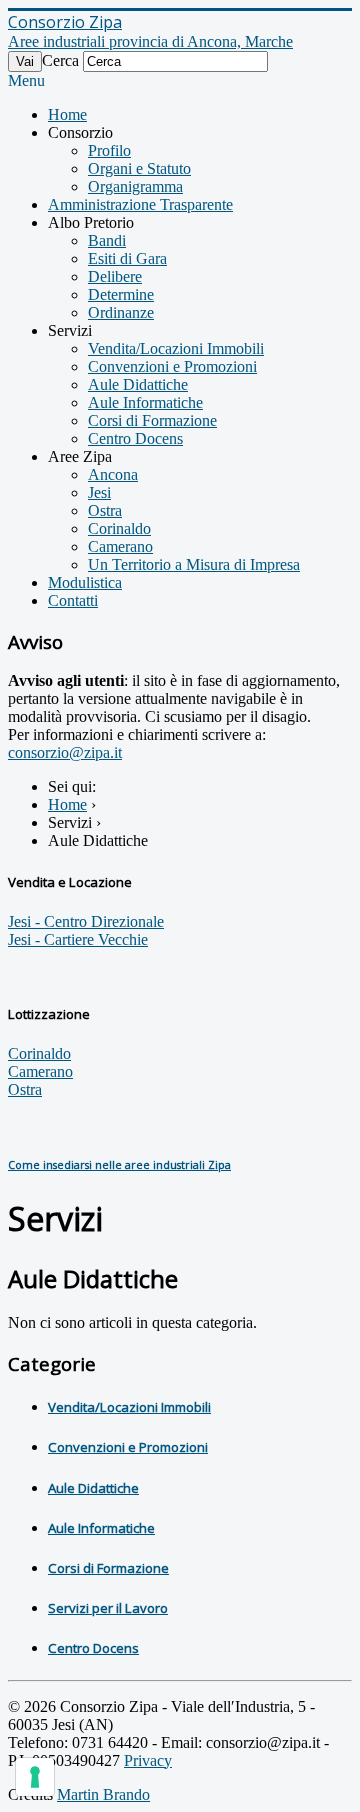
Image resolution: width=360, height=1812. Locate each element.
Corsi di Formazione (152, 420)
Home (67, 114)
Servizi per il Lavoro (108, 1608)
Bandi (107, 240)
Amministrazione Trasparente (140, 204)
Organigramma (135, 186)
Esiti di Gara (127, 258)
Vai (25, 61)
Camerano (120, 546)
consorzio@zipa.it (65, 752)
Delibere (115, 276)
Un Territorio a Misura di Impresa (194, 564)
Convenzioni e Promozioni (172, 366)
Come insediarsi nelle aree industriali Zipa (119, 1165)
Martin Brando (103, 1794)
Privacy (148, 1760)
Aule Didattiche (138, 384)
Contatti (73, 600)
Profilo (109, 150)
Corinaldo (119, 528)
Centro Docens (135, 438)
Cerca (60, 60)
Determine (121, 294)
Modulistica (85, 582)
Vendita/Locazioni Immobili (176, 348)
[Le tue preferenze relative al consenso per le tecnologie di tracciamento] (35, 1777)
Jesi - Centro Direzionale (86, 921)
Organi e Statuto (139, 168)
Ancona (113, 474)
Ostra (105, 510)
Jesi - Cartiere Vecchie (78, 939)
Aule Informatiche (145, 402)
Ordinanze (121, 312)
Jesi (99, 492)
